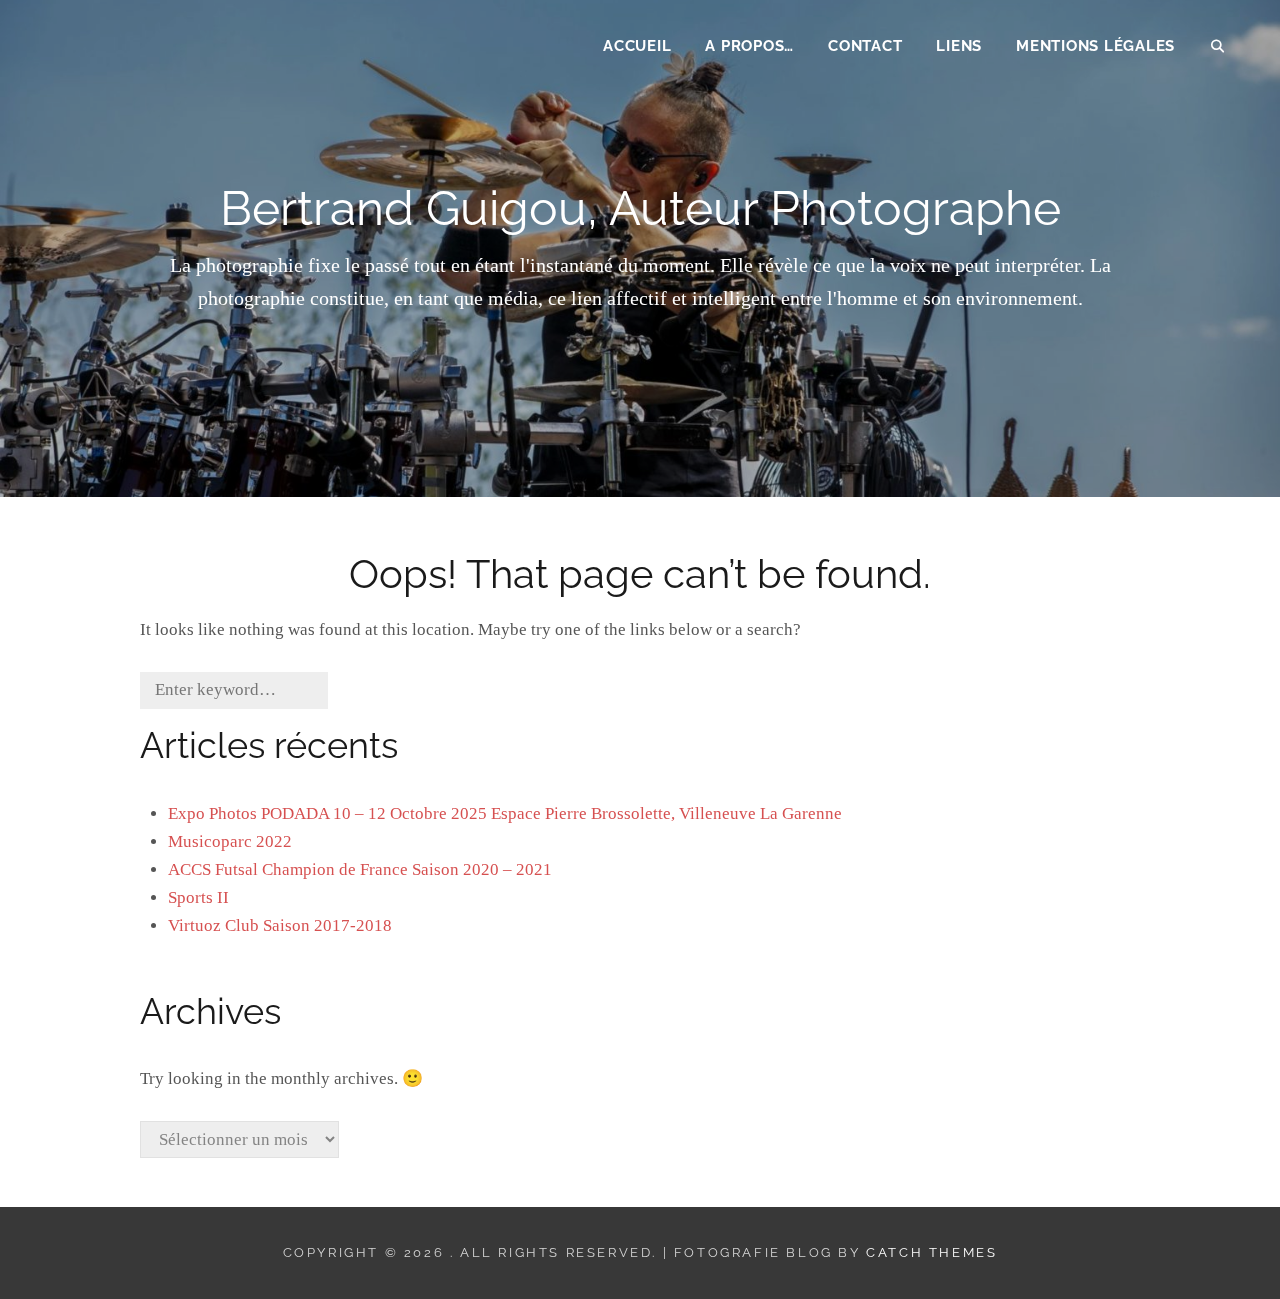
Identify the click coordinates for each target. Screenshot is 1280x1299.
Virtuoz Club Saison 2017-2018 (280, 925)
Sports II (198, 897)
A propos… (749, 46)
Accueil (637, 46)
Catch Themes (931, 1252)
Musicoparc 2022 (230, 841)
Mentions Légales (1095, 46)
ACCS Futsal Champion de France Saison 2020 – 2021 (360, 869)
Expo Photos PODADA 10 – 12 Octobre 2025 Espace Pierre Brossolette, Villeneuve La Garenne (505, 813)
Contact (865, 46)
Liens (959, 46)
